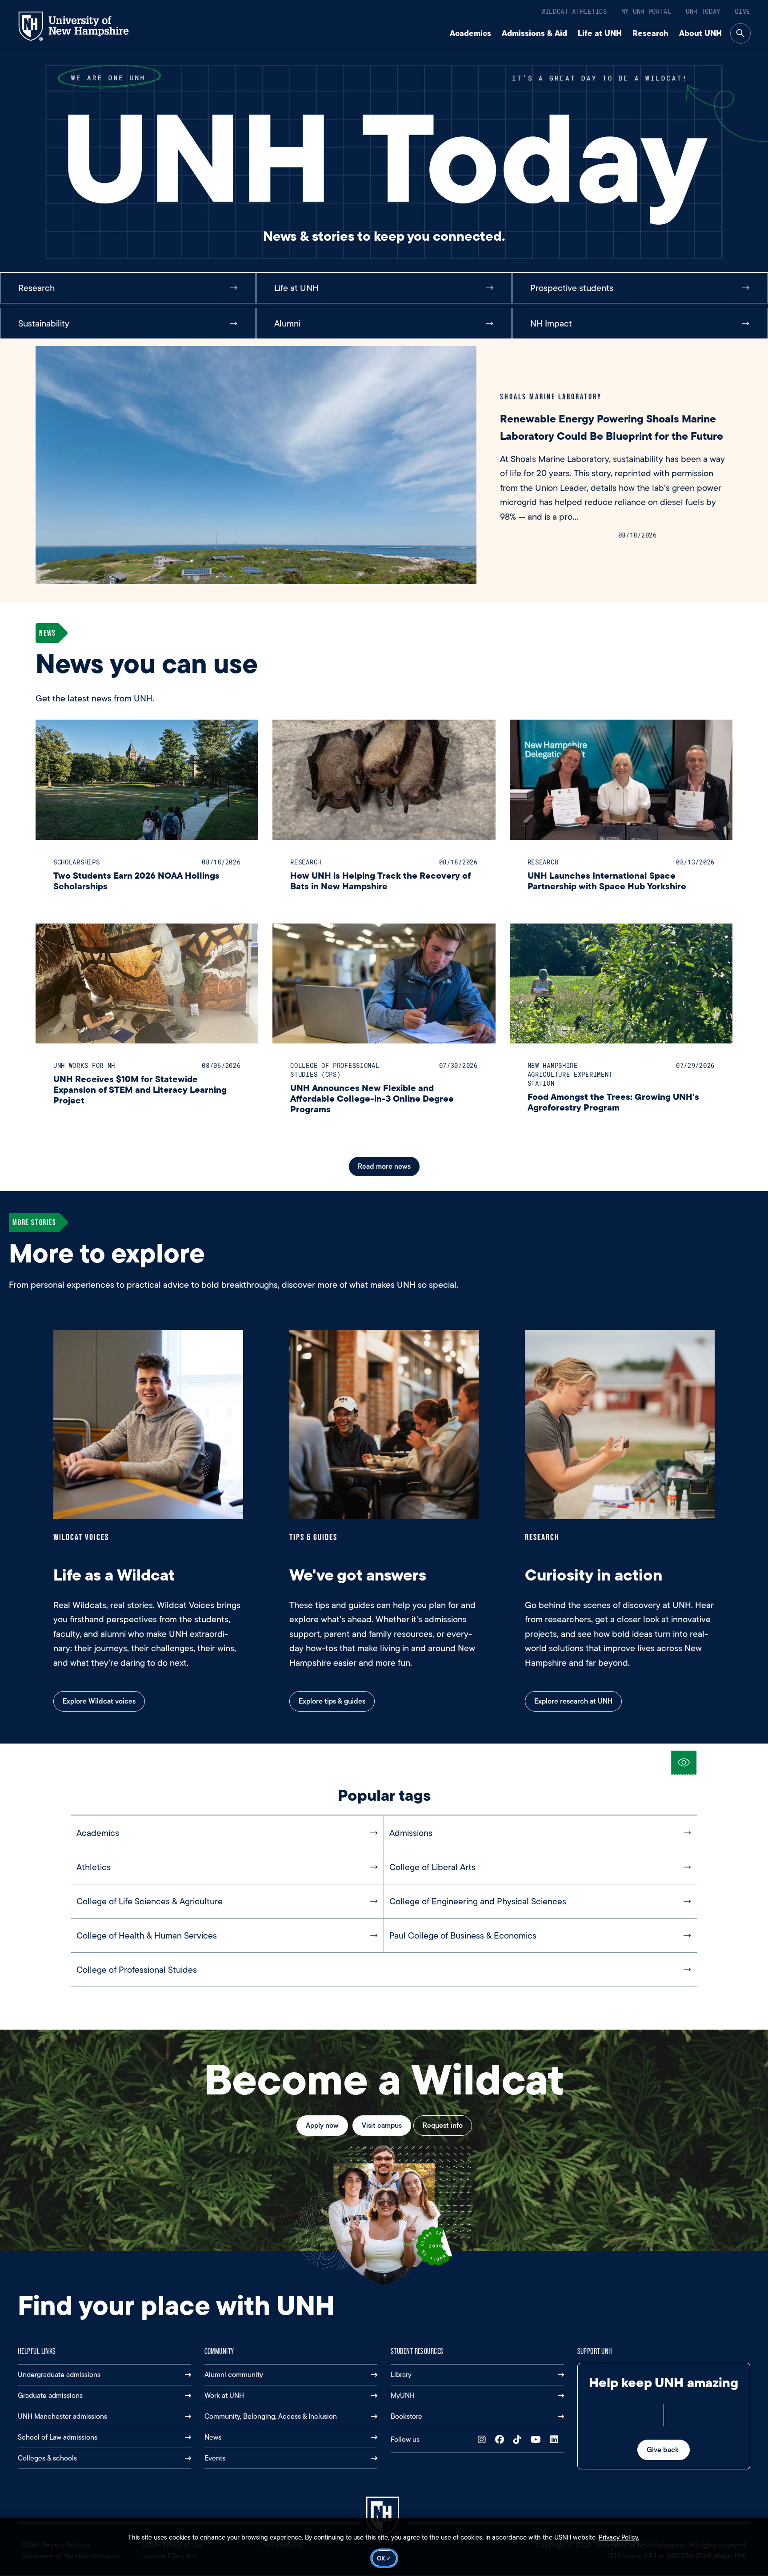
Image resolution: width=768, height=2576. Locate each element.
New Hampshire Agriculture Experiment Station (570, 1074)
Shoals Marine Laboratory (551, 396)
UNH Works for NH (84, 1065)
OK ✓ (384, 2558)
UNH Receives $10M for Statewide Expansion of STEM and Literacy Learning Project (140, 1089)
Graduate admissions (50, 2395)
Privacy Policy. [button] (619, 2537)
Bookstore (406, 2416)
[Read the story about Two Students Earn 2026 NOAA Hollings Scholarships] (147, 780)
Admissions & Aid (534, 33)
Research (650, 33)
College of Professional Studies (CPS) (335, 1070)
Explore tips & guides (332, 1701)
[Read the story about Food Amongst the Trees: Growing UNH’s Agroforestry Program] (621, 984)
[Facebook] (502, 2440)
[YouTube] (538, 2440)
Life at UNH (600, 33)
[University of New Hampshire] (82, 26)
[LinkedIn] (556, 2440)
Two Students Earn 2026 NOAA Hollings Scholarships (136, 881)
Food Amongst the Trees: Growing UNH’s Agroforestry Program (613, 1102)
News (213, 2437)
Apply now (322, 2125)
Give (742, 11)
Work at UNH (224, 2395)
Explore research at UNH (573, 1701)
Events (215, 2458)
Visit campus (382, 2125)
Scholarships (76, 862)
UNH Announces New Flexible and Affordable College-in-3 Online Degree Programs (372, 1098)
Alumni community (234, 2375)
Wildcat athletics (574, 11)
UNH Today (703, 11)
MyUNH (403, 2395)
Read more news (384, 1166)
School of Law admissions (58, 2437)
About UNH (700, 33)
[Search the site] (740, 33)
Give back (664, 2450)
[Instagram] (484, 2440)
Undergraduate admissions (59, 2375)
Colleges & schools (47, 2458)
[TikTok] (519, 2440)
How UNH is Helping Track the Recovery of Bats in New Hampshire (380, 881)
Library (401, 2375)
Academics (470, 33)
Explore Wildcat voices (99, 1701)
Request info (443, 2125)
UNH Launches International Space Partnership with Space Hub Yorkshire (607, 881)
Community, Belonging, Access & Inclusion (271, 2416)
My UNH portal (646, 11)
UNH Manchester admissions (62, 2416)
